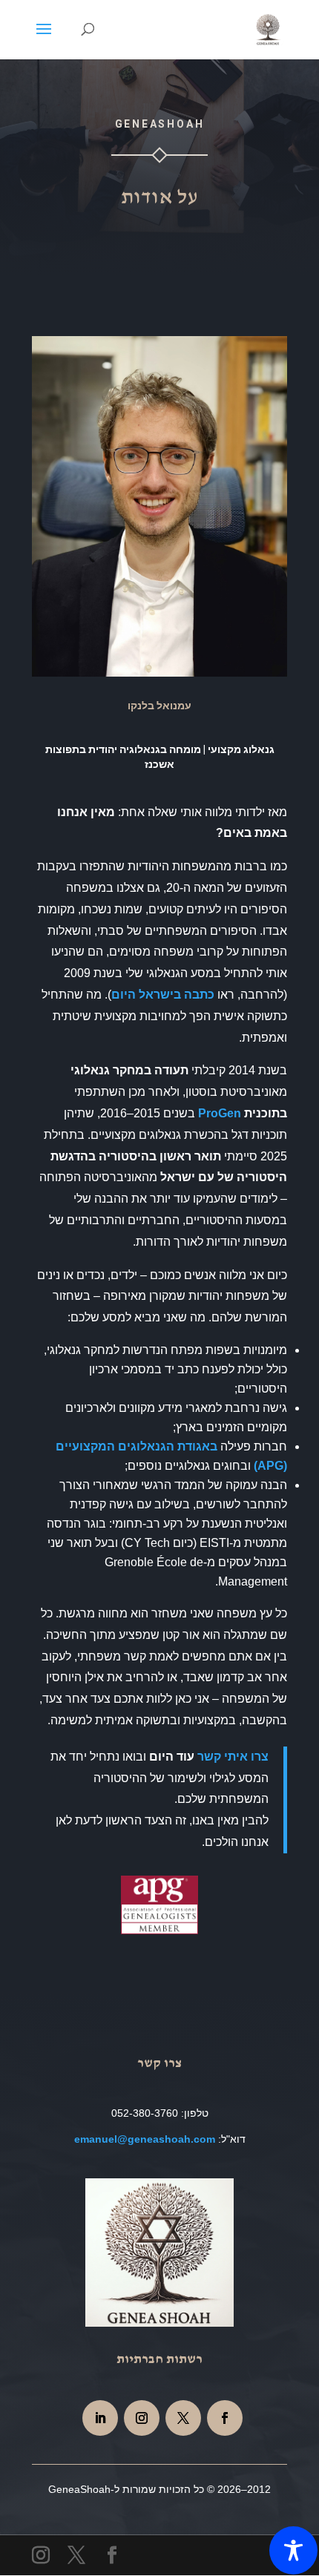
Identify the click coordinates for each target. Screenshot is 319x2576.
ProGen (220, 1113)
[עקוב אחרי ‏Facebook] (225, 2418)
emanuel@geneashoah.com (145, 2139)
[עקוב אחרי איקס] (183, 2418)
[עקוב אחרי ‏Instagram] (142, 2418)
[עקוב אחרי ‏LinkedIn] (100, 2418)
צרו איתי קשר (233, 1757)
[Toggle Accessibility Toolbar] (293, 2550)
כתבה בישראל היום (163, 995)
